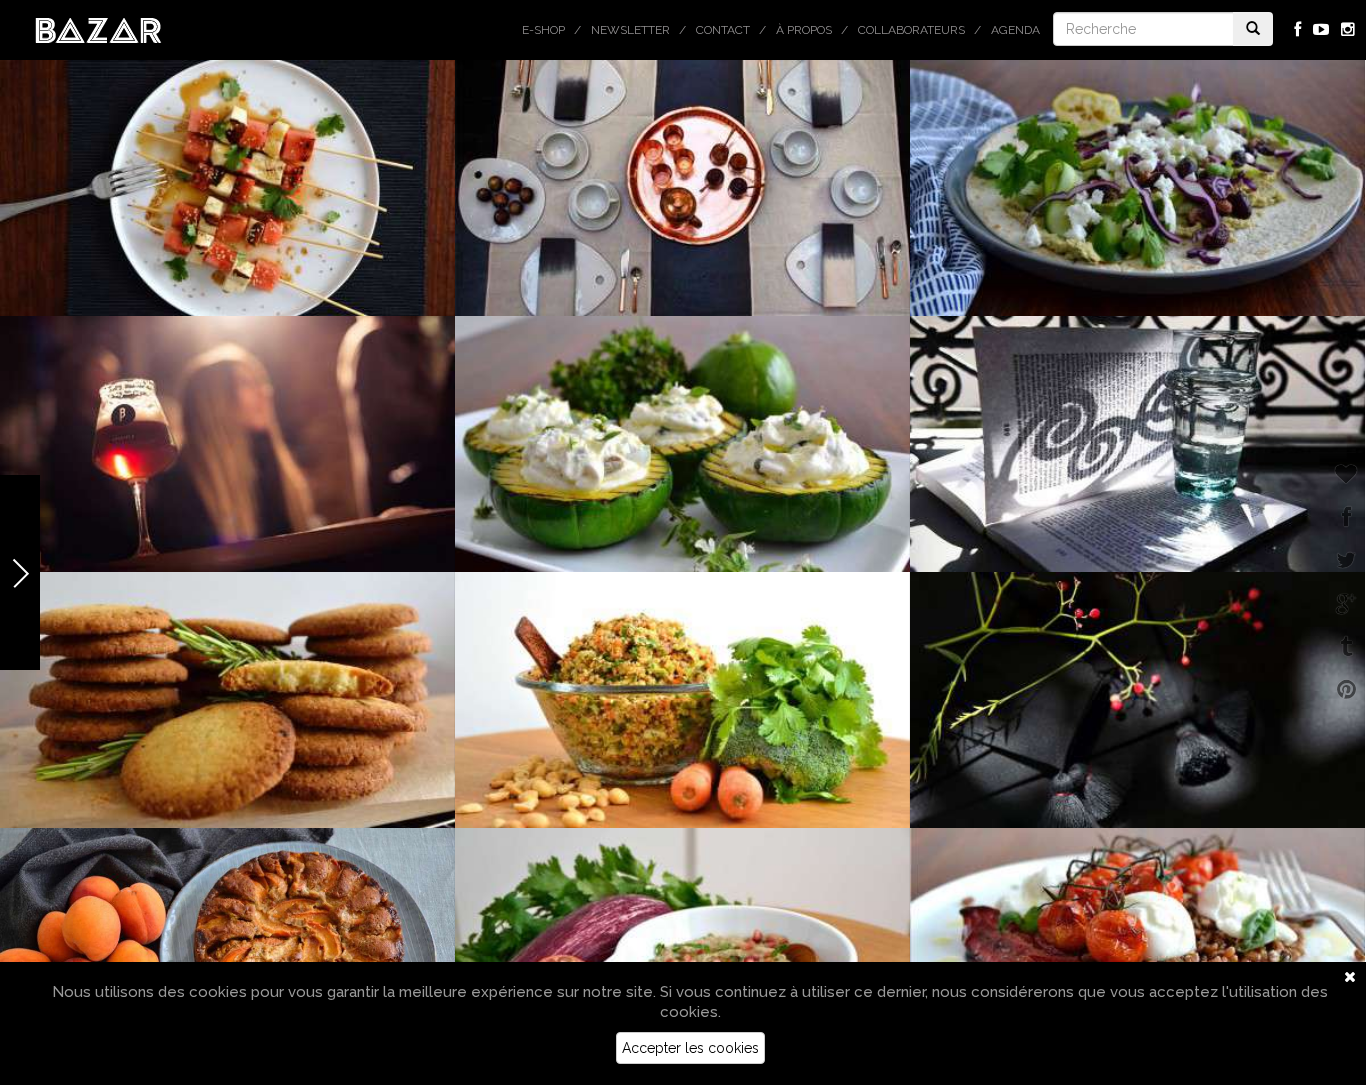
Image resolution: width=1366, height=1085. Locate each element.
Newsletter (630, 30)
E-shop (543, 30)
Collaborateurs (911, 30)
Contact (723, 30)
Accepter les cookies (690, 1048)
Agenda (1015, 30)
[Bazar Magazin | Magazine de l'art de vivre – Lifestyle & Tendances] (98, 29)
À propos (804, 30)
